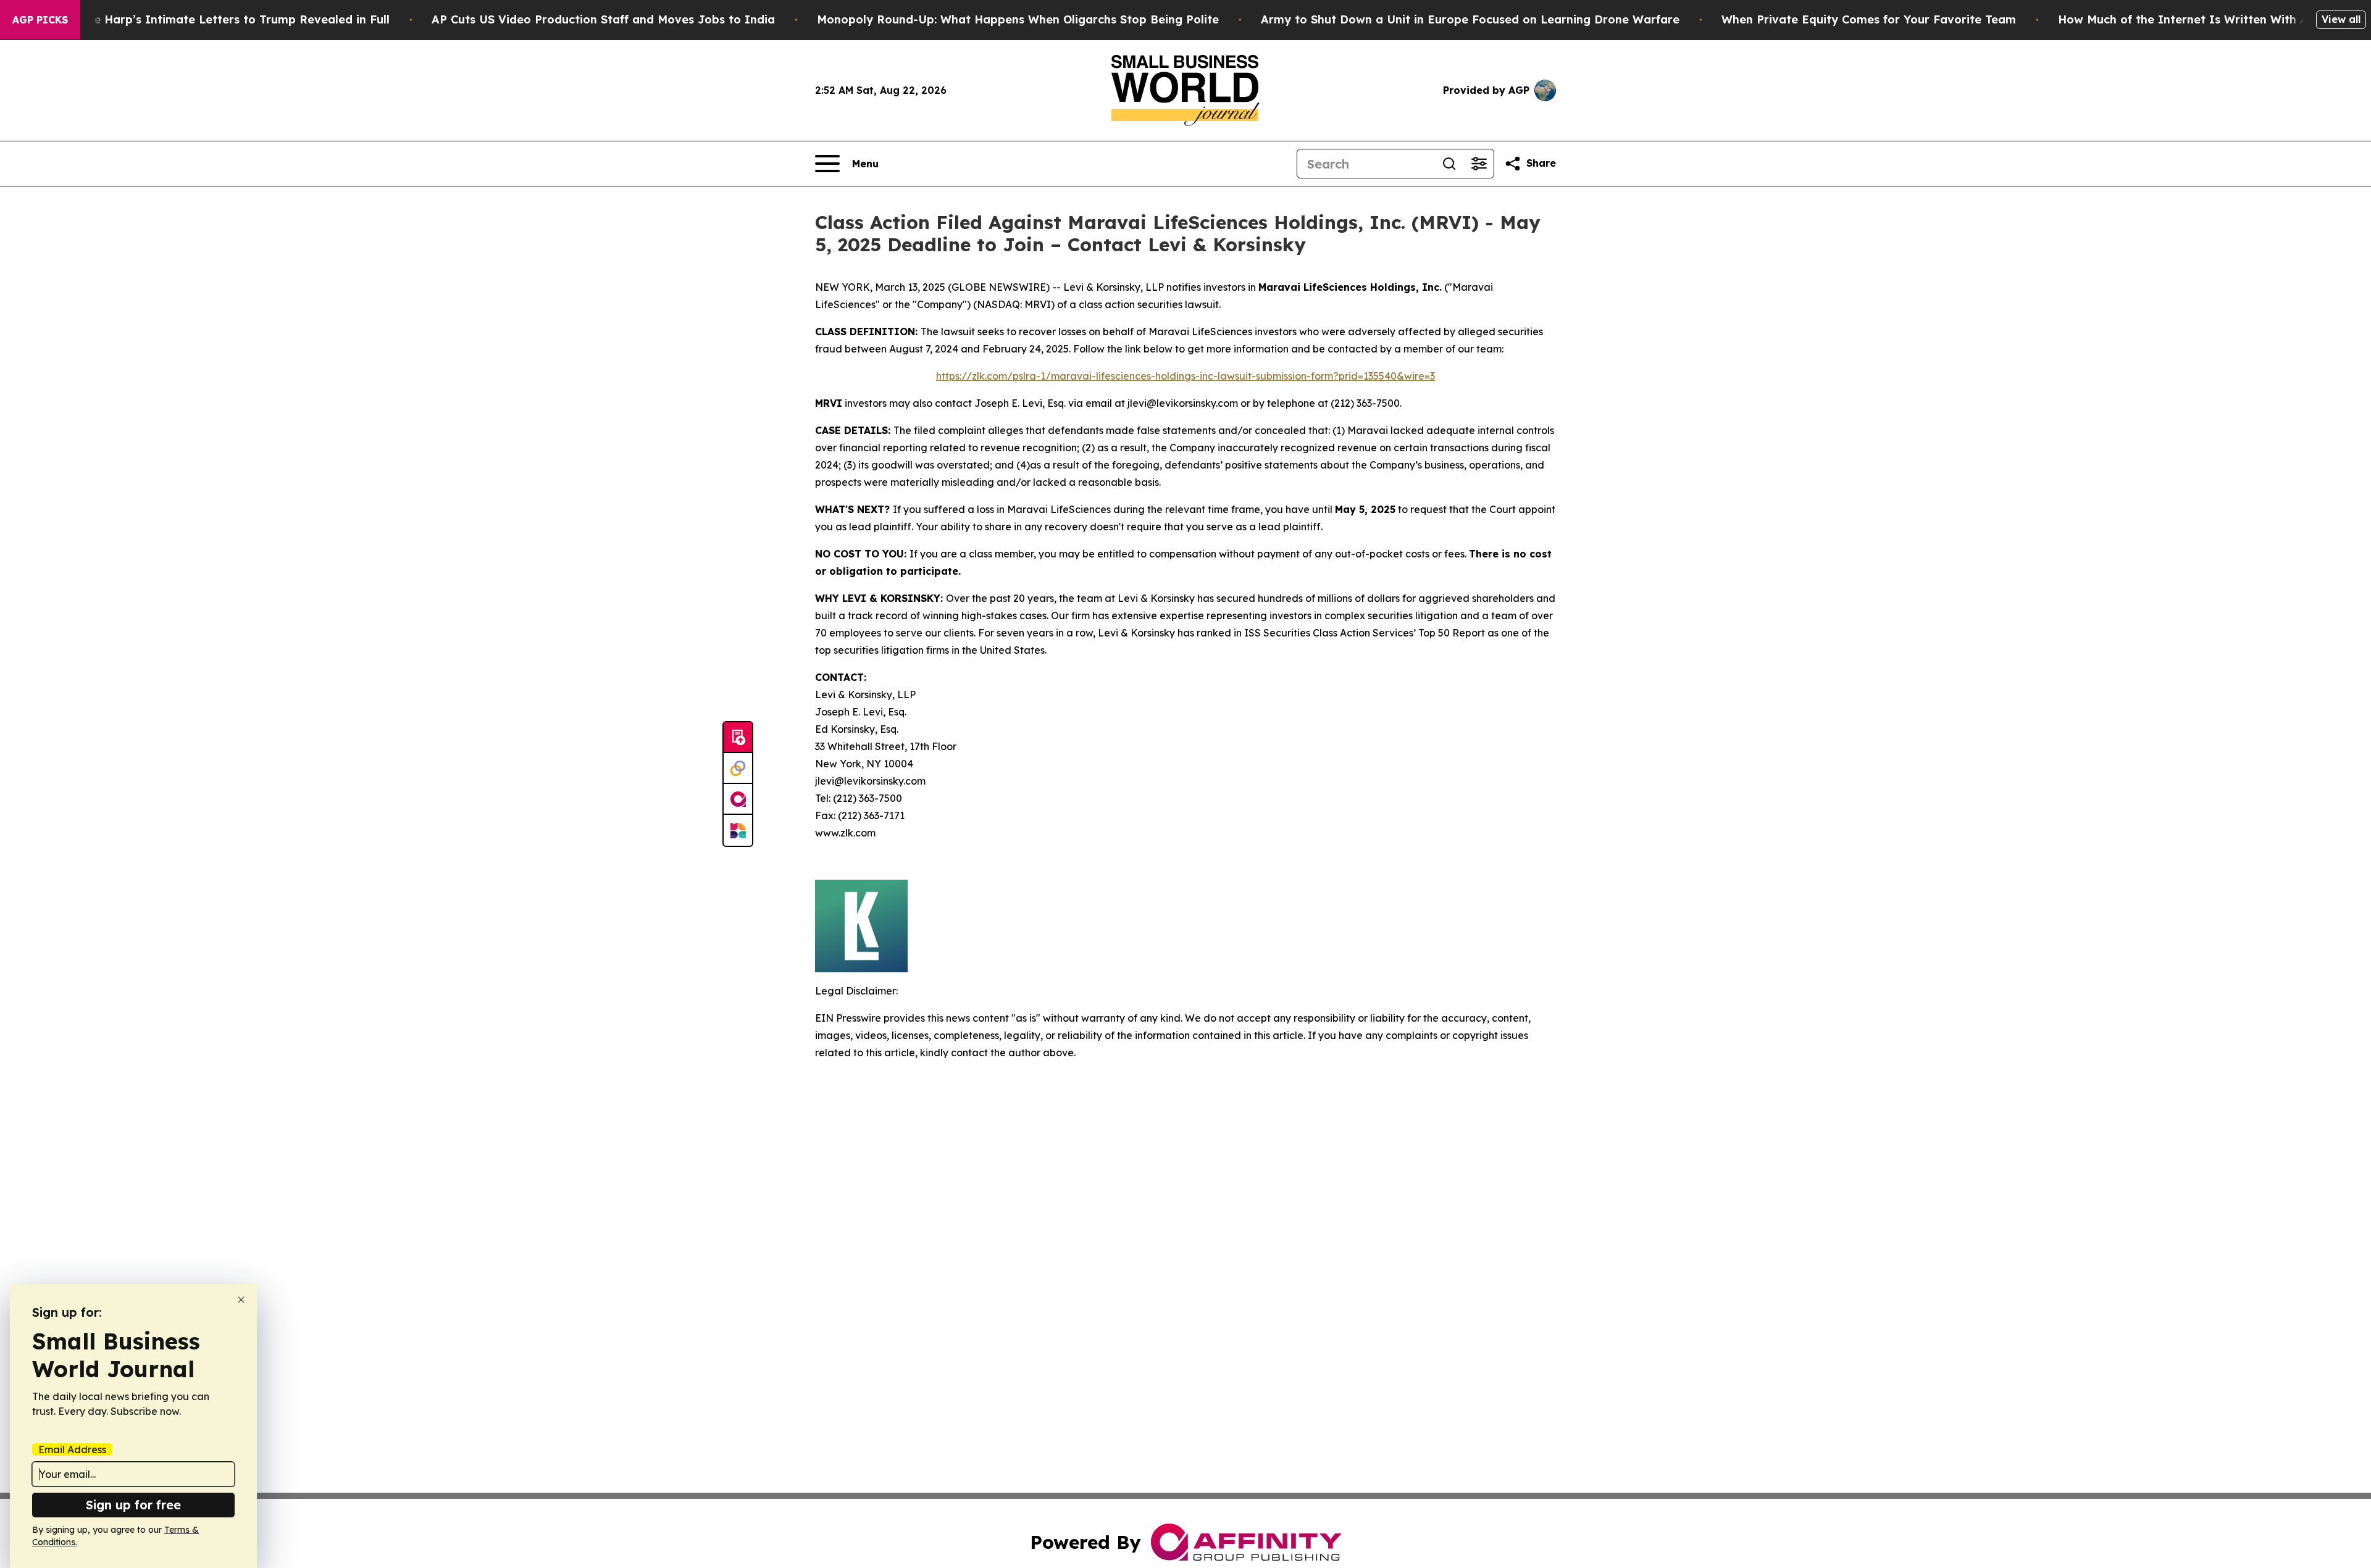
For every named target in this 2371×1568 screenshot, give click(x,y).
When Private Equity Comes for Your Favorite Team (1869, 19)
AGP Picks (40, 20)
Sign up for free (133, 1505)
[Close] (241, 1300)
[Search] (1449, 164)
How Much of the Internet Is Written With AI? (2189, 19)
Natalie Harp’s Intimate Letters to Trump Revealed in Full (224, 19)
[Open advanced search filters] (1479, 164)
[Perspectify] (738, 769)
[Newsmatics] (738, 830)
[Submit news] (738, 738)
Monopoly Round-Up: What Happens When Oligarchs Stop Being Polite (1018, 19)
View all (2341, 19)
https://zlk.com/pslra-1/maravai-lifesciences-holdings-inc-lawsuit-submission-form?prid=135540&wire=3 (1185, 376)
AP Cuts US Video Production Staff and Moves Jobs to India (603, 19)
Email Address (72, 1449)
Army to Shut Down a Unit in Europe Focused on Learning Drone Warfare (1470, 19)
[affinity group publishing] (738, 799)
